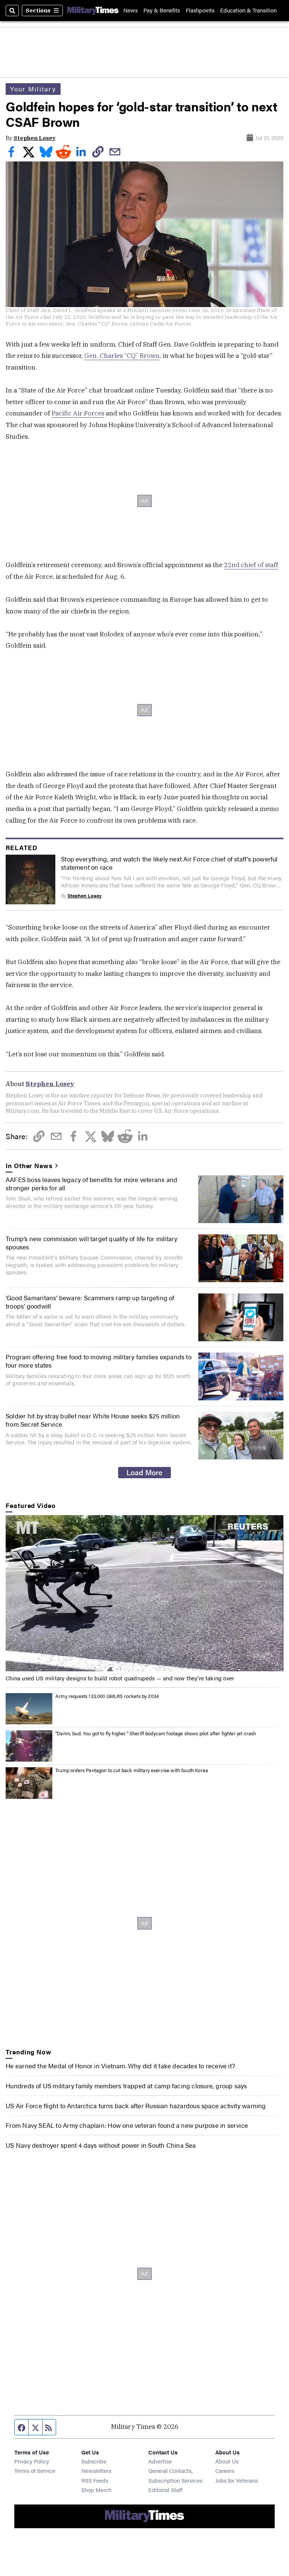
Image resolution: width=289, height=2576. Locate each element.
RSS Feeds (95, 2480)
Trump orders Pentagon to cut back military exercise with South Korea (132, 1770)
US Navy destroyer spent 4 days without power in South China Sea (101, 2145)
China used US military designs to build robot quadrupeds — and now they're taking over (120, 1678)
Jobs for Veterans (237, 2480)
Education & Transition (248, 10)
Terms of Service (35, 2470)
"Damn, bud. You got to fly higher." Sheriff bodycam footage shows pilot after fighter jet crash (156, 1733)
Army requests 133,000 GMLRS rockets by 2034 (107, 1696)
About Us (227, 2461)
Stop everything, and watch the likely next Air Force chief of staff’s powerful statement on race (169, 863)
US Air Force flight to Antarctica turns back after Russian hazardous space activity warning (136, 2106)
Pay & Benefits (162, 10)
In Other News (29, 1166)
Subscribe (94, 2461)
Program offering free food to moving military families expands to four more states (99, 1361)
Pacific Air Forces (78, 413)
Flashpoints (200, 10)
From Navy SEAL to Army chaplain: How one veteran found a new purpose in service (127, 2125)
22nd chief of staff (251, 565)
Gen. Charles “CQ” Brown (122, 356)
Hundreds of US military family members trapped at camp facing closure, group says (126, 2086)
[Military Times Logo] (93, 10)
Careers (225, 2470)
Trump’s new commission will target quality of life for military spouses (91, 1243)
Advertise (160, 2461)
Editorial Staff (165, 2490)
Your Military (33, 89)
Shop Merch (96, 2490)
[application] (144, 1593)
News (131, 10)
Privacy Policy (32, 2461)
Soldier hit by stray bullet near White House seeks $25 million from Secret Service (93, 1420)
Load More (144, 1472)
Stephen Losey (35, 138)
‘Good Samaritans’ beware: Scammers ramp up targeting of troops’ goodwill (90, 1302)
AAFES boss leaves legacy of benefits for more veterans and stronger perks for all (91, 1184)
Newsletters (96, 2470)
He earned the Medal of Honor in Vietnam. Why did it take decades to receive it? (120, 2066)
